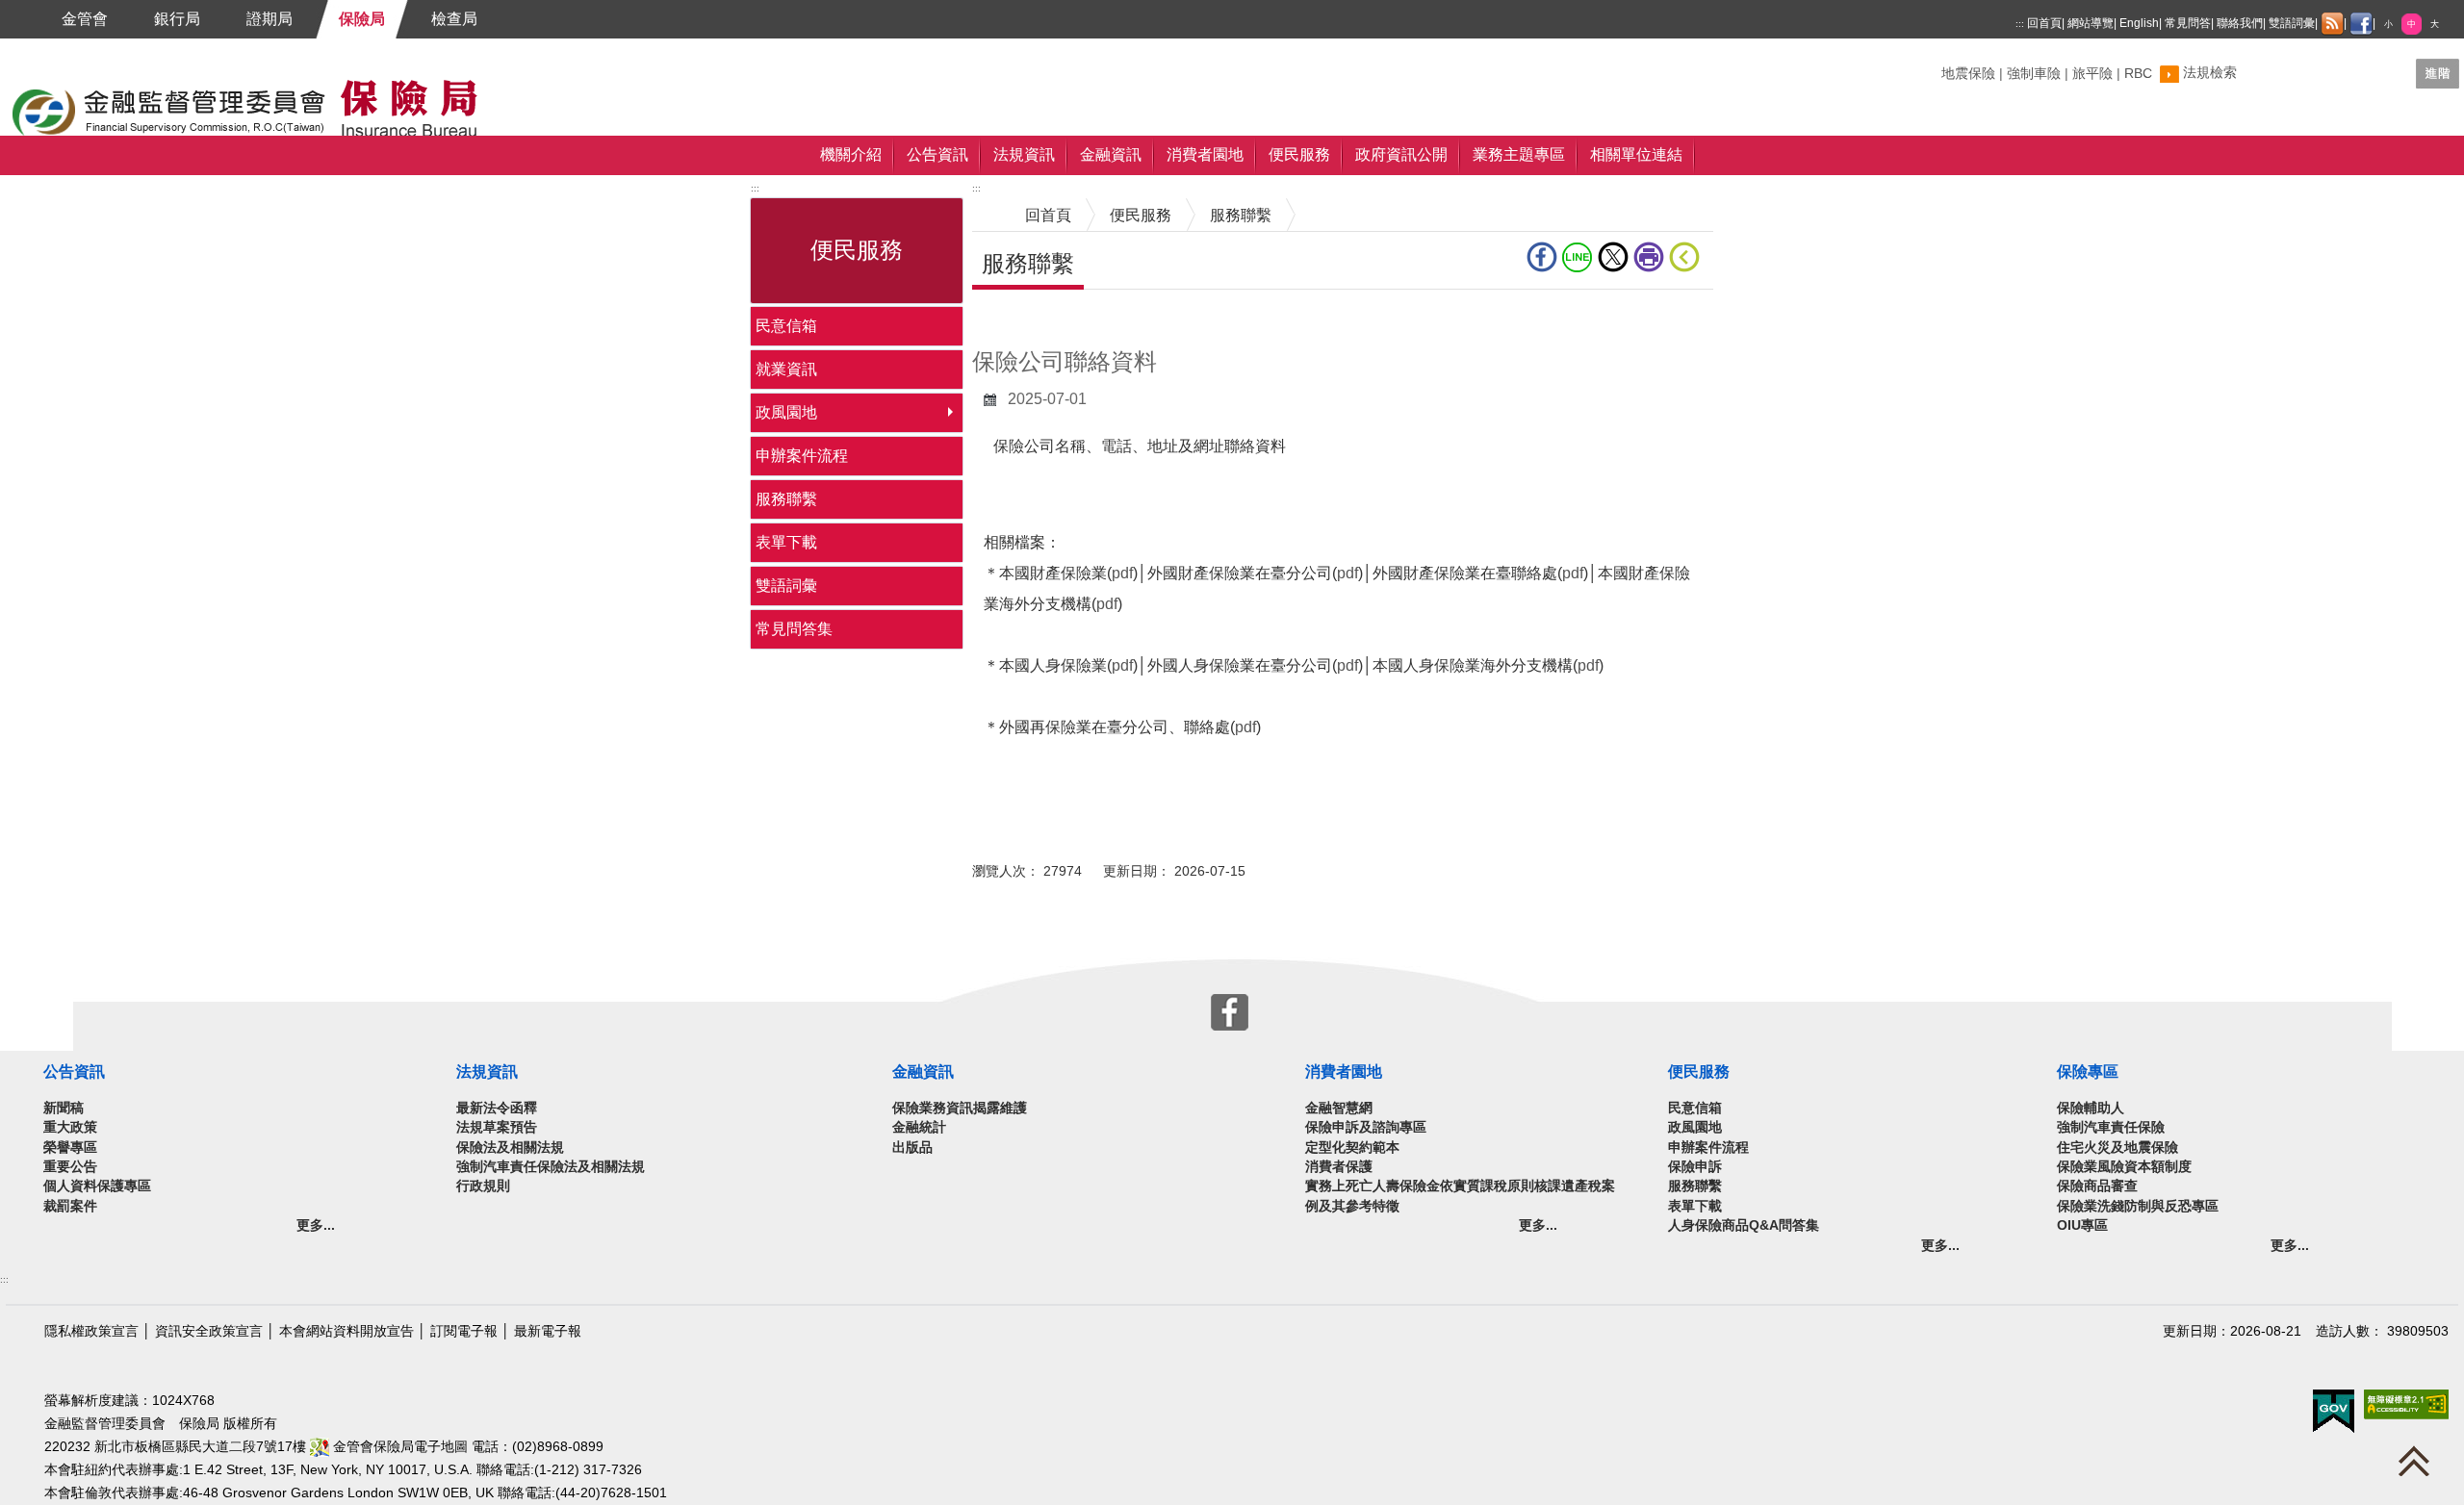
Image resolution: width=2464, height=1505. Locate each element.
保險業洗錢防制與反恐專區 (2138, 1206)
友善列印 (1651, 257)
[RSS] (2332, 24)
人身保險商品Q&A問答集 (1744, 1225)
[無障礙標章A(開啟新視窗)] (2406, 1403)
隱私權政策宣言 (91, 1331)
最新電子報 (548, 1331)
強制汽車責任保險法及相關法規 (551, 1167)
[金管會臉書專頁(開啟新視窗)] (2361, 24)
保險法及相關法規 (510, 1148)
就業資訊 (786, 369)
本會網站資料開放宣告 (346, 1331)
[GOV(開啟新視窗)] (2334, 1410)
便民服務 (1299, 154)
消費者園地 (1205, 154)
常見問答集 (794, 629)
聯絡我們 (2240, 23)
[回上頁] (1688, 257)
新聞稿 (64, 1108)
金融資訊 (1111, 154)
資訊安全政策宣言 (209, 1331)
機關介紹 (851, 154)
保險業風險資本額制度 (2124, 1167)
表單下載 (786, 542)
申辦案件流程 (802, 456)
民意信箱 (786, 326)
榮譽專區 (70, 1148)
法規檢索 (2210, 73)
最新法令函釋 (497, 1108)
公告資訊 (937, 154)
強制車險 (2034, 74)
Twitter (1616, 257)
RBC (2138, 74)
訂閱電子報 (464, 1331)
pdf (1122, 573)
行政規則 (483, 1186)
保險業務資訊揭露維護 (960, 1108)
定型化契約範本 (1352, 1148)
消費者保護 (1339, 1167)
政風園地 (786, 412)
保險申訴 (1695, 1167)
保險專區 (2088, 1071)
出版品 (912, 1148)
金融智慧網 (1339, 1108)
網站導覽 (2091, 23)
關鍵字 (1962, 66)
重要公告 (70, 1167)
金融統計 (919, 1127)
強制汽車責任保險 (2111, 1127)
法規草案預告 (497, 1127)
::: (2020, 24)
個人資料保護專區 (97, 1186)
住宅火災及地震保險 (2117, 1148)
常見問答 (2188, 23)
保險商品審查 (2097, 1186)
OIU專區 (2082, 1225)
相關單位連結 (1636, 154)
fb (1544, 257)
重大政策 (70, 1127)
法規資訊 (1024, 154)
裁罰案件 (70, 1206)
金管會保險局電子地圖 (398, 1447)
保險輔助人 (2091, 1108)
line (1580, 257)
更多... (316, 1225)
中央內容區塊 (1018, 319)
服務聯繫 (786, 499)
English (2139, 23)
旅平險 (2092, 74)
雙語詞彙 (2292, 23)
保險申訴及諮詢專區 (1366, 1127)
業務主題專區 (1519, 154)
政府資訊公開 (1401, 154)
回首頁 (2044, 23)
